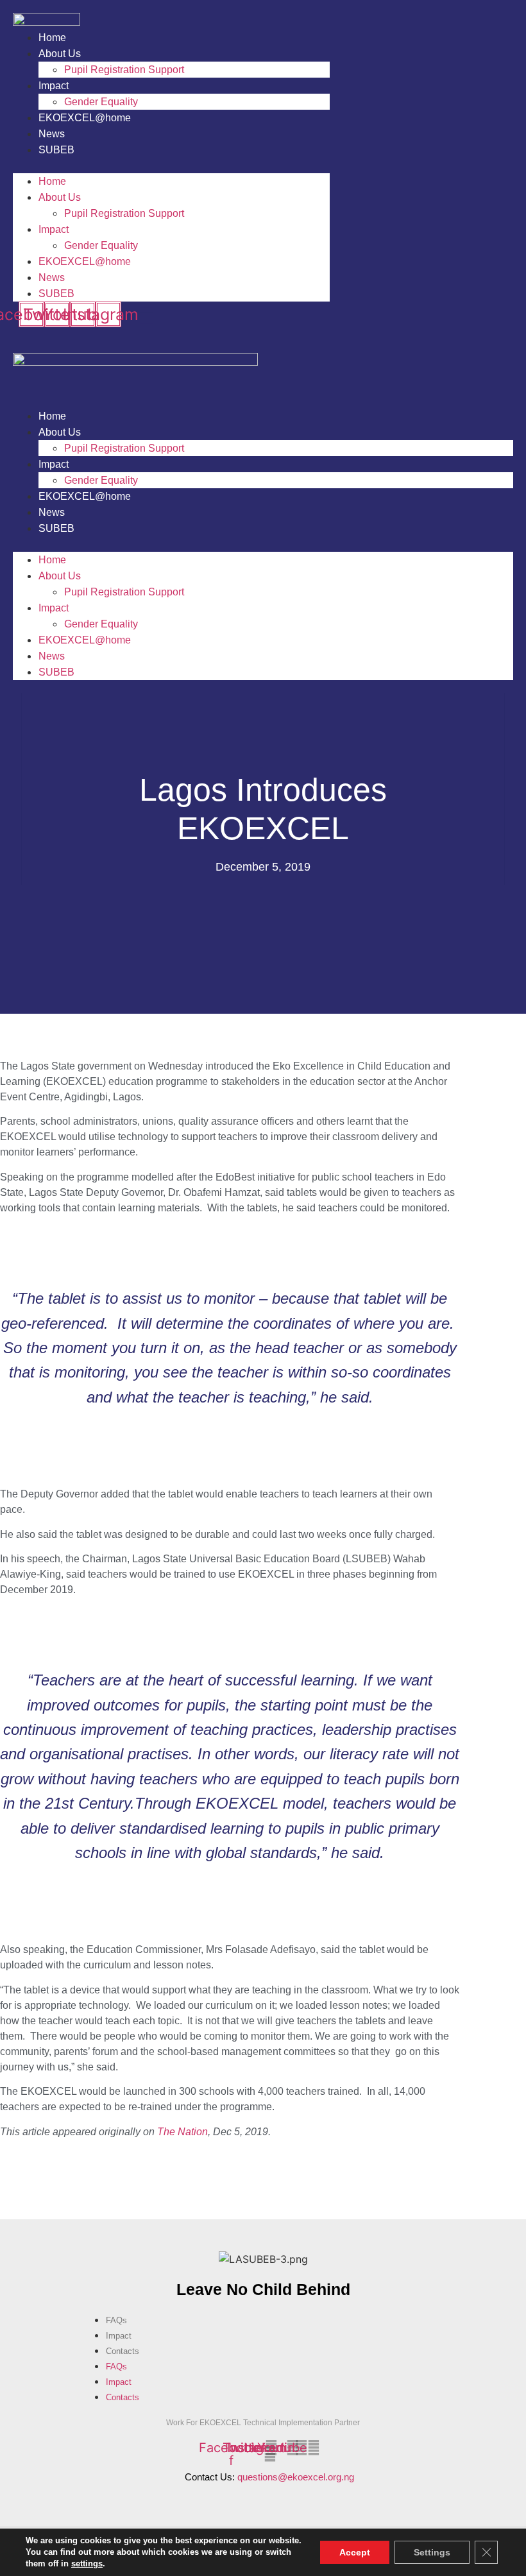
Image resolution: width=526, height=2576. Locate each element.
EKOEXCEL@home (85, 118)
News (52, 134)
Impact (54, 86)
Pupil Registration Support (124, 70)
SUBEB (56, 150)
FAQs (116, 2320)
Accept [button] (355, 2552)
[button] (171, 166)
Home (52, 38)
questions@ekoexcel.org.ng (296, 2477)
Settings (432, 2552)
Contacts (123, 2351)
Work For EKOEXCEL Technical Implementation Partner (263, 2423)
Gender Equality (101, 102)
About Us (60, 54)
